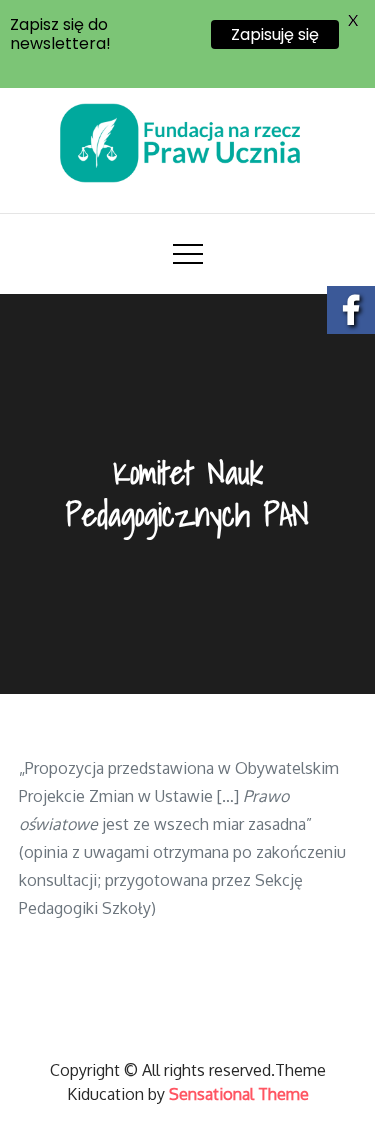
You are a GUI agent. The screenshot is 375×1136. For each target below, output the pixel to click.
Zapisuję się (275, 34)
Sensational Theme (239, 1094)
